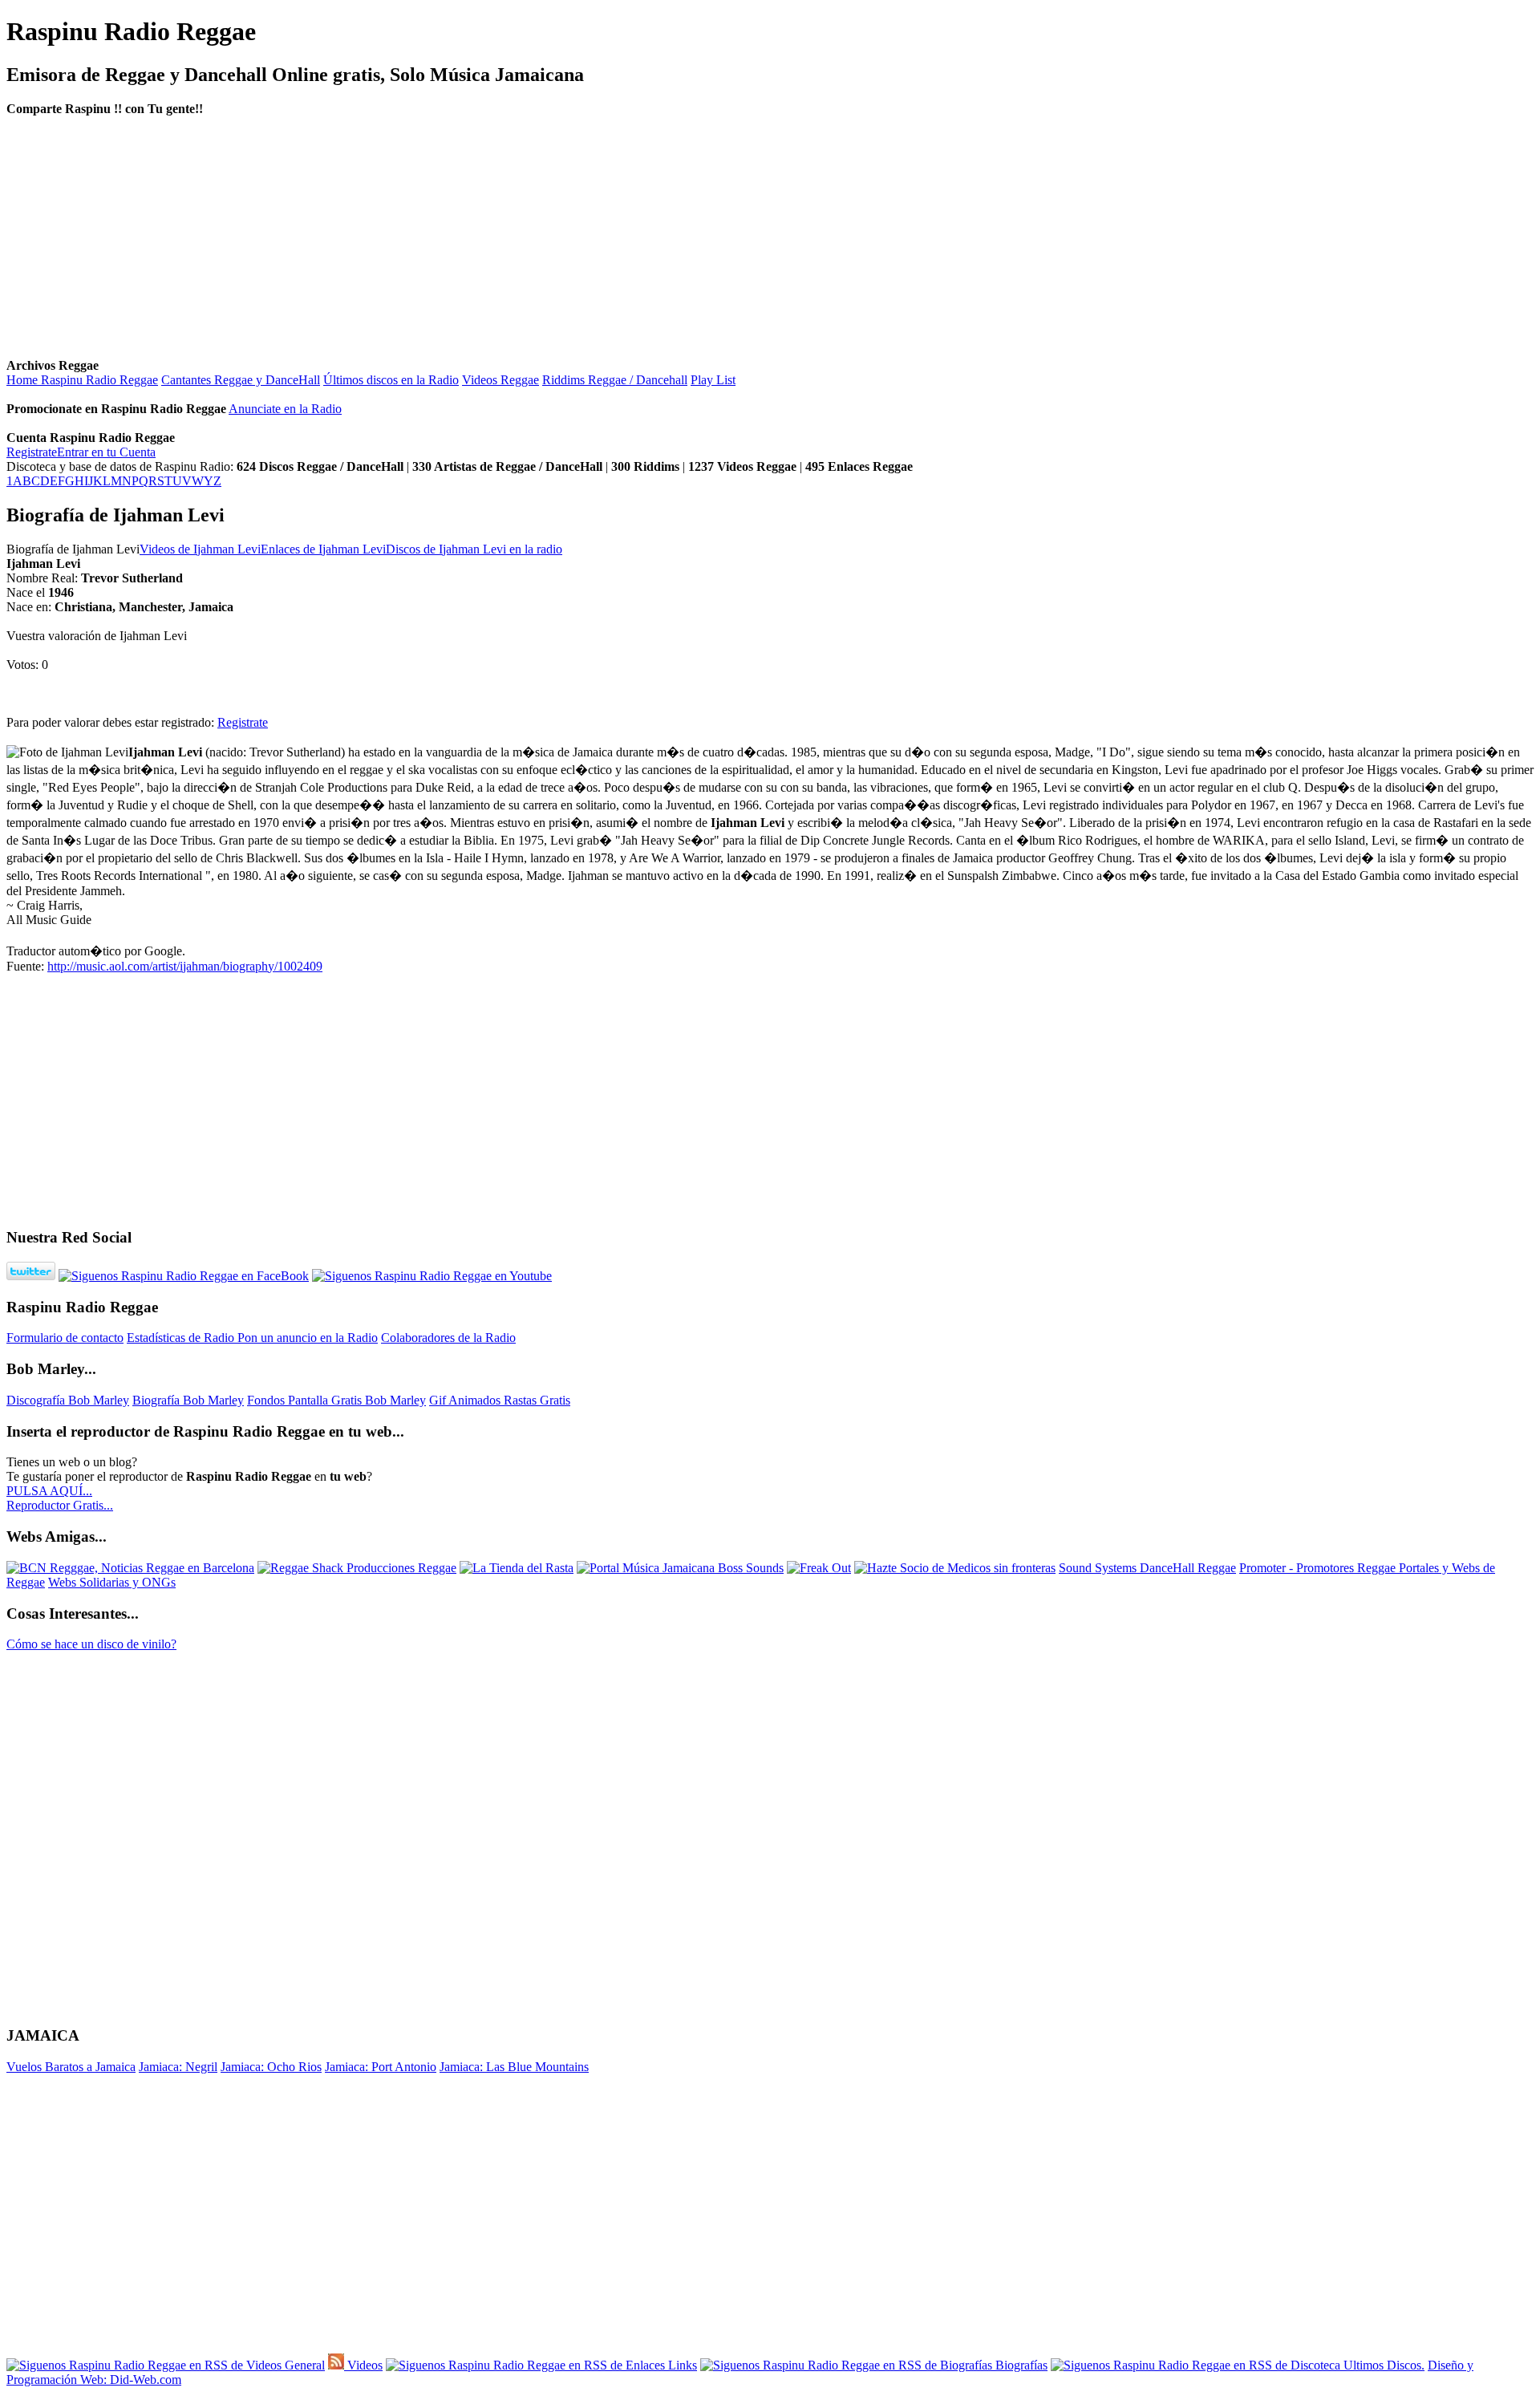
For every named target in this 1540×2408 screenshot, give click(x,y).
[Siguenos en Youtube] (432, 1276)
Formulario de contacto (65, 1338)
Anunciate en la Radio (285, 409)
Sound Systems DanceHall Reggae (1147, 1568)
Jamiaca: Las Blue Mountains (514, 2067)
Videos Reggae (500, 380)
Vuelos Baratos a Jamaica (71, 2067)
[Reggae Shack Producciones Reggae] (357, 1568)
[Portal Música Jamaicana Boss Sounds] (680, 1568)
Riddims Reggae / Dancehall (615, 380)
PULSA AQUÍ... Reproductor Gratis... (60, 1498)
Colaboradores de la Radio (448, 1338)
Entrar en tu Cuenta (106, 452)
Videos (363, 2365)
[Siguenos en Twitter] (31, 1276)
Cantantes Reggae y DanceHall (241, 380)
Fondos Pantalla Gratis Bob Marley (336, 1400)
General (303, 2365)
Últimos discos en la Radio (391, 380)
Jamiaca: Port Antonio (381, 2067)
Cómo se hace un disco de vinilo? (91, 1644)
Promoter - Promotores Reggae (1319, 1568)
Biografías (1020, 2365)
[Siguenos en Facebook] (184, 1276)
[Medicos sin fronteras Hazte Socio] (955, 1568)
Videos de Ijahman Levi (200, 549)
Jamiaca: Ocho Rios (271, 2067)
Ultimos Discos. (1382, 2365)
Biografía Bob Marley (188, 1400)
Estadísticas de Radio (182, 1338)
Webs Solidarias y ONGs (112, 1582)
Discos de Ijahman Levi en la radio (474, 549)
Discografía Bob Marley (68, 1400)
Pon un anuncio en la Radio (308, 1338)
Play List (713, 380)
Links (681, 2365)
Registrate (32, 452)
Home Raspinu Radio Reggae (82, 380)
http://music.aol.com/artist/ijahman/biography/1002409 (185, 966)
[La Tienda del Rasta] (517, 1568)
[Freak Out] (819, 1568)
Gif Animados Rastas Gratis (500, 1400)
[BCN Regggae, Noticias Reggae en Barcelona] (130, 1568)
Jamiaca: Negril (178, 2067)
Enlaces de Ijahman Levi (323, 549)
